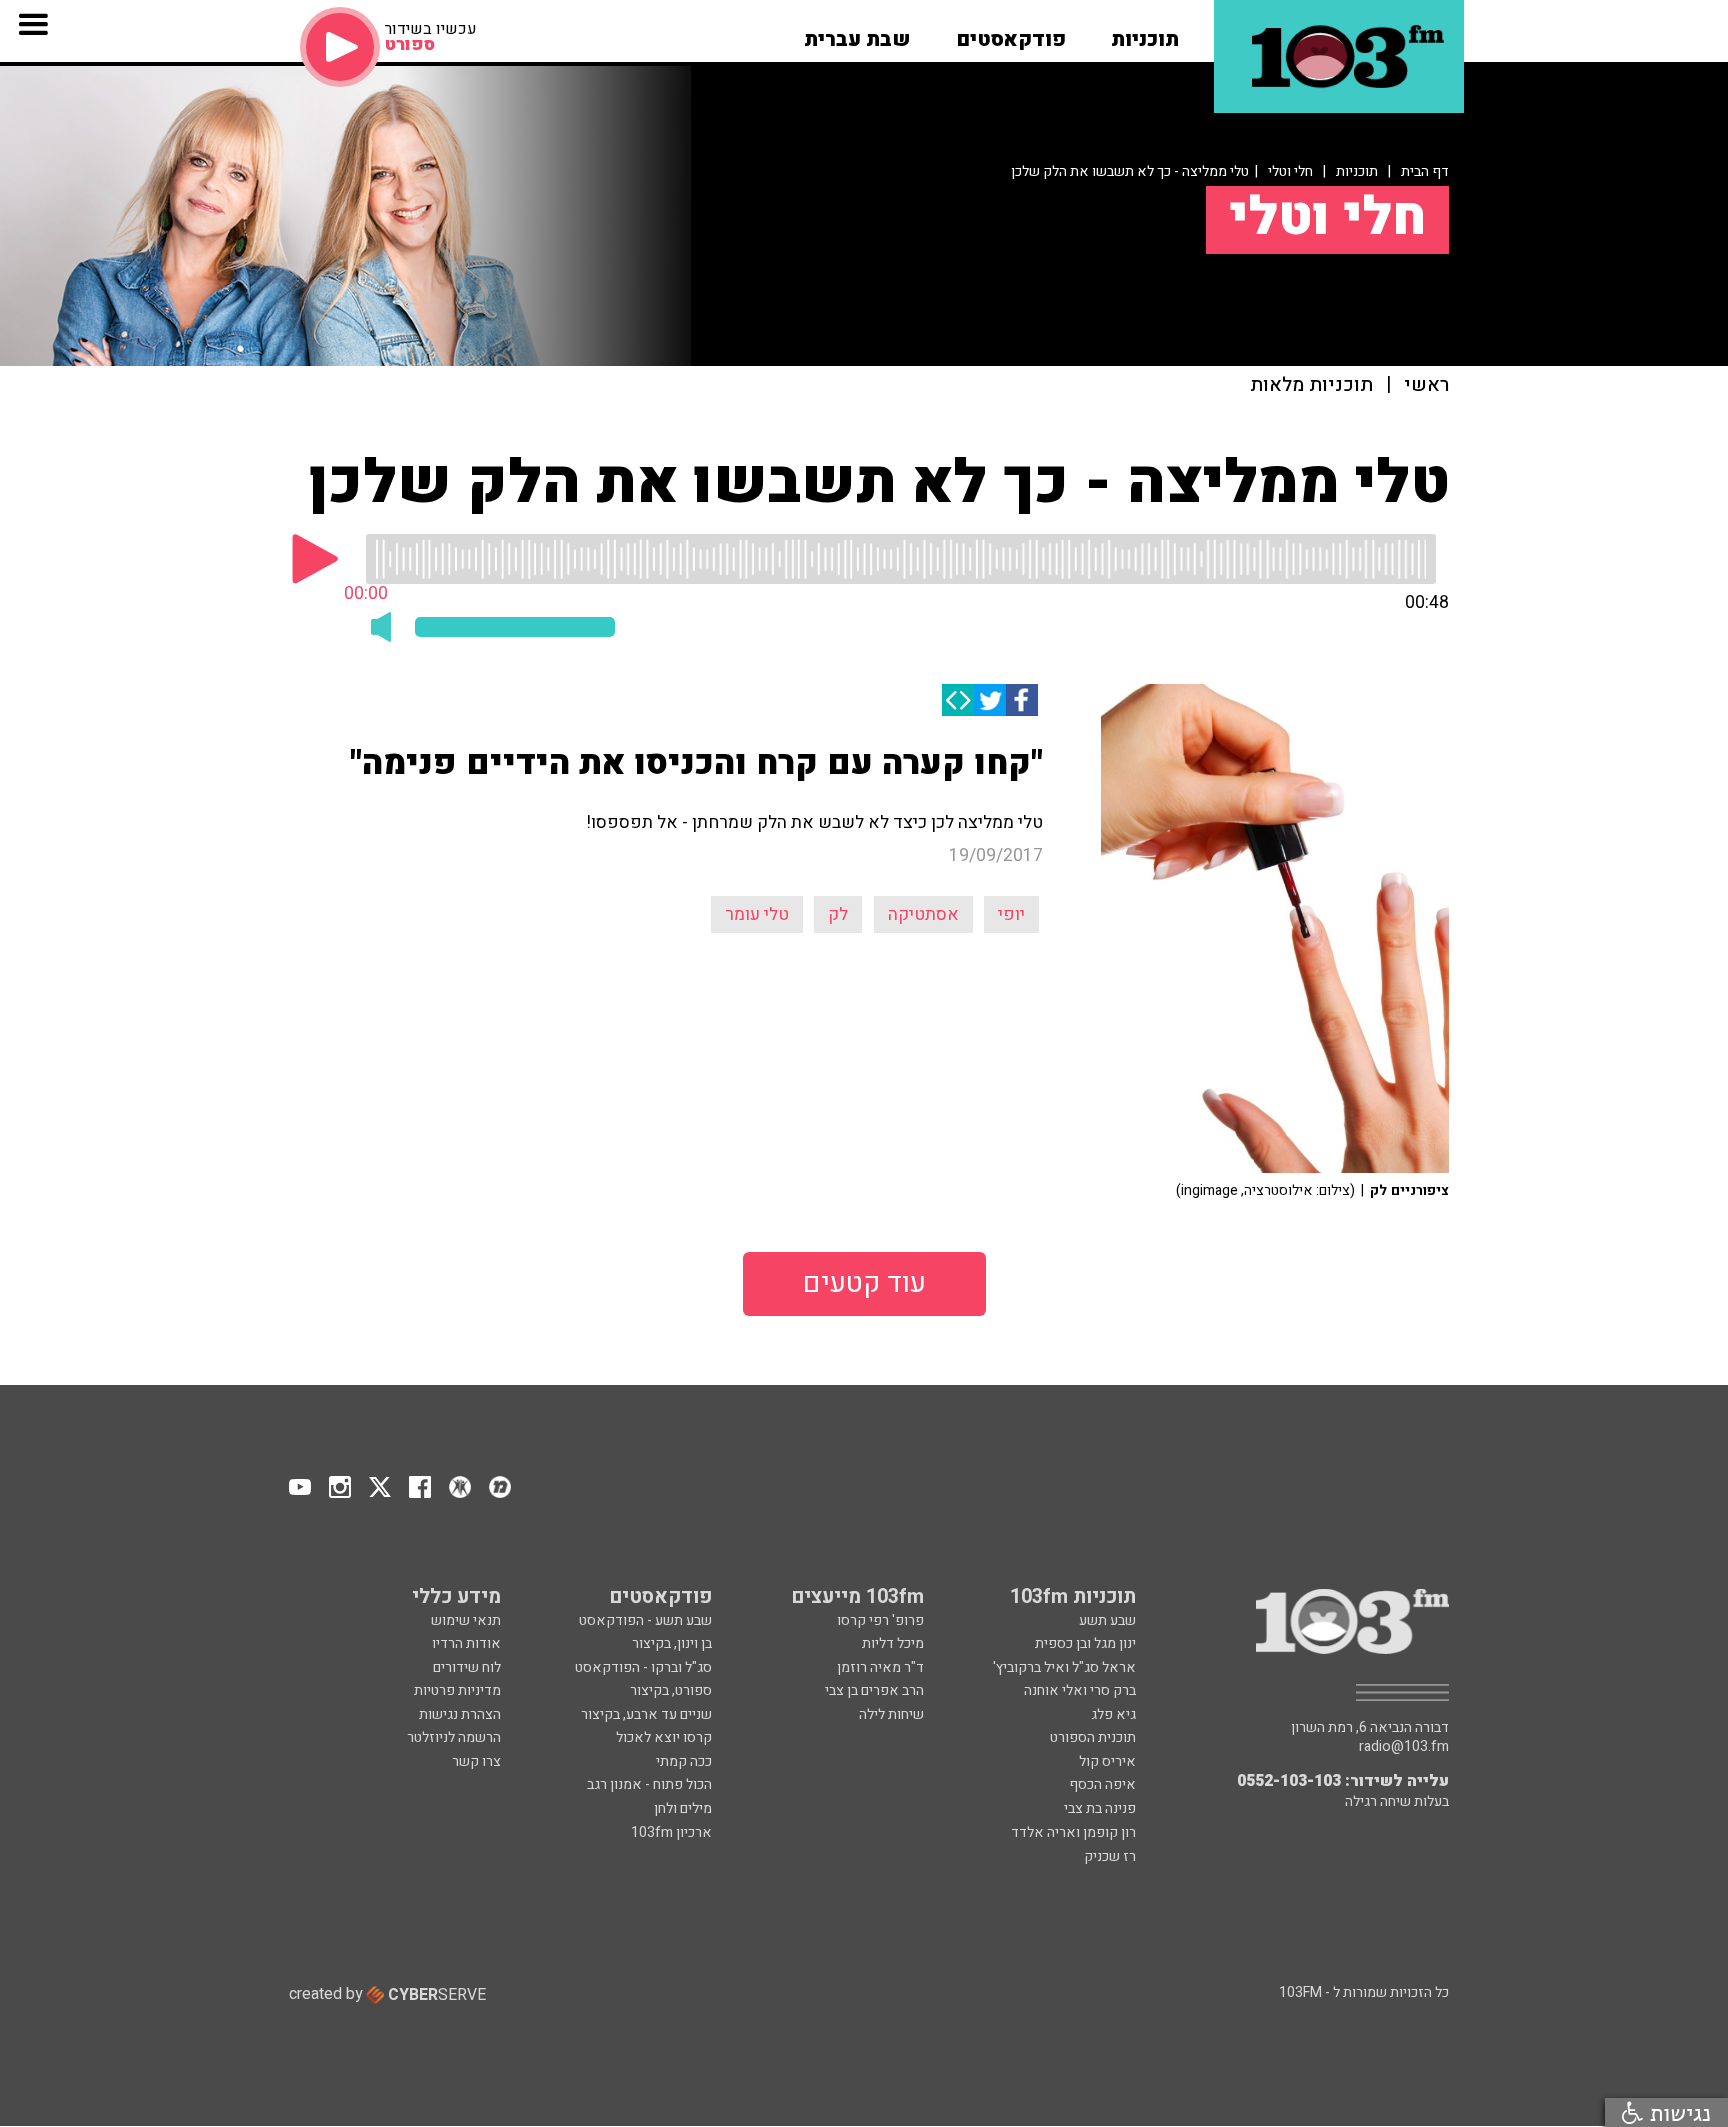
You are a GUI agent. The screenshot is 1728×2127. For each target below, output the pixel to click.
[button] (1145, 33)
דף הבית (1425, 171)
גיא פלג (1113, 1714)
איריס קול (1107, 1761)
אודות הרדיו (466, 1643)
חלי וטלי (1290, 171)
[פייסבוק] (1022, 700)
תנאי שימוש (466, 1620)
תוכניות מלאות (1311, 385)
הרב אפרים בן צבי (874, 1690)
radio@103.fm (1404, 1747)
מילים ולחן (683, 1808)
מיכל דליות (893, 1643)
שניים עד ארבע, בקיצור (646, 1714)
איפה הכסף (1102, 1784)
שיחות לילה (891, 1714)
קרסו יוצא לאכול (664, 1737)
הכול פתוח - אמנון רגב (649, 1784)
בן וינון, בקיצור (672, 1643)
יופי (1011, 914)
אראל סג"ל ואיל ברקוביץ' (1064, 1667)
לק (838, 914)
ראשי (1426, 385)
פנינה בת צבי (1100, 1808)
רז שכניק (1110, 1856)
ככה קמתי (684, 1761)
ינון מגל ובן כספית (1085, 1643)
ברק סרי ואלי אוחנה (1080, 1690)
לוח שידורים (467, 1667)
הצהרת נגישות (460, 1714)
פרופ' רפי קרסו (880, 1620)
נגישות (1677, 2112)
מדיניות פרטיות (457, 1690)
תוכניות (1357, 171)
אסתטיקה (923, 914)
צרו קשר (476, 1761)
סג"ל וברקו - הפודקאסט (643, 1667)
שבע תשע (1107, 1620)
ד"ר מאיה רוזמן (880, 1667)
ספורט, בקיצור (671, 1690)
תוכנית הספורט (1093, 1737)
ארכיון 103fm (671, 1832)
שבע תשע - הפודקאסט (645, 1620)
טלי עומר (757, 914)
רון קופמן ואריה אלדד (1073, 1832)
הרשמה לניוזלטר (454, 1737)
